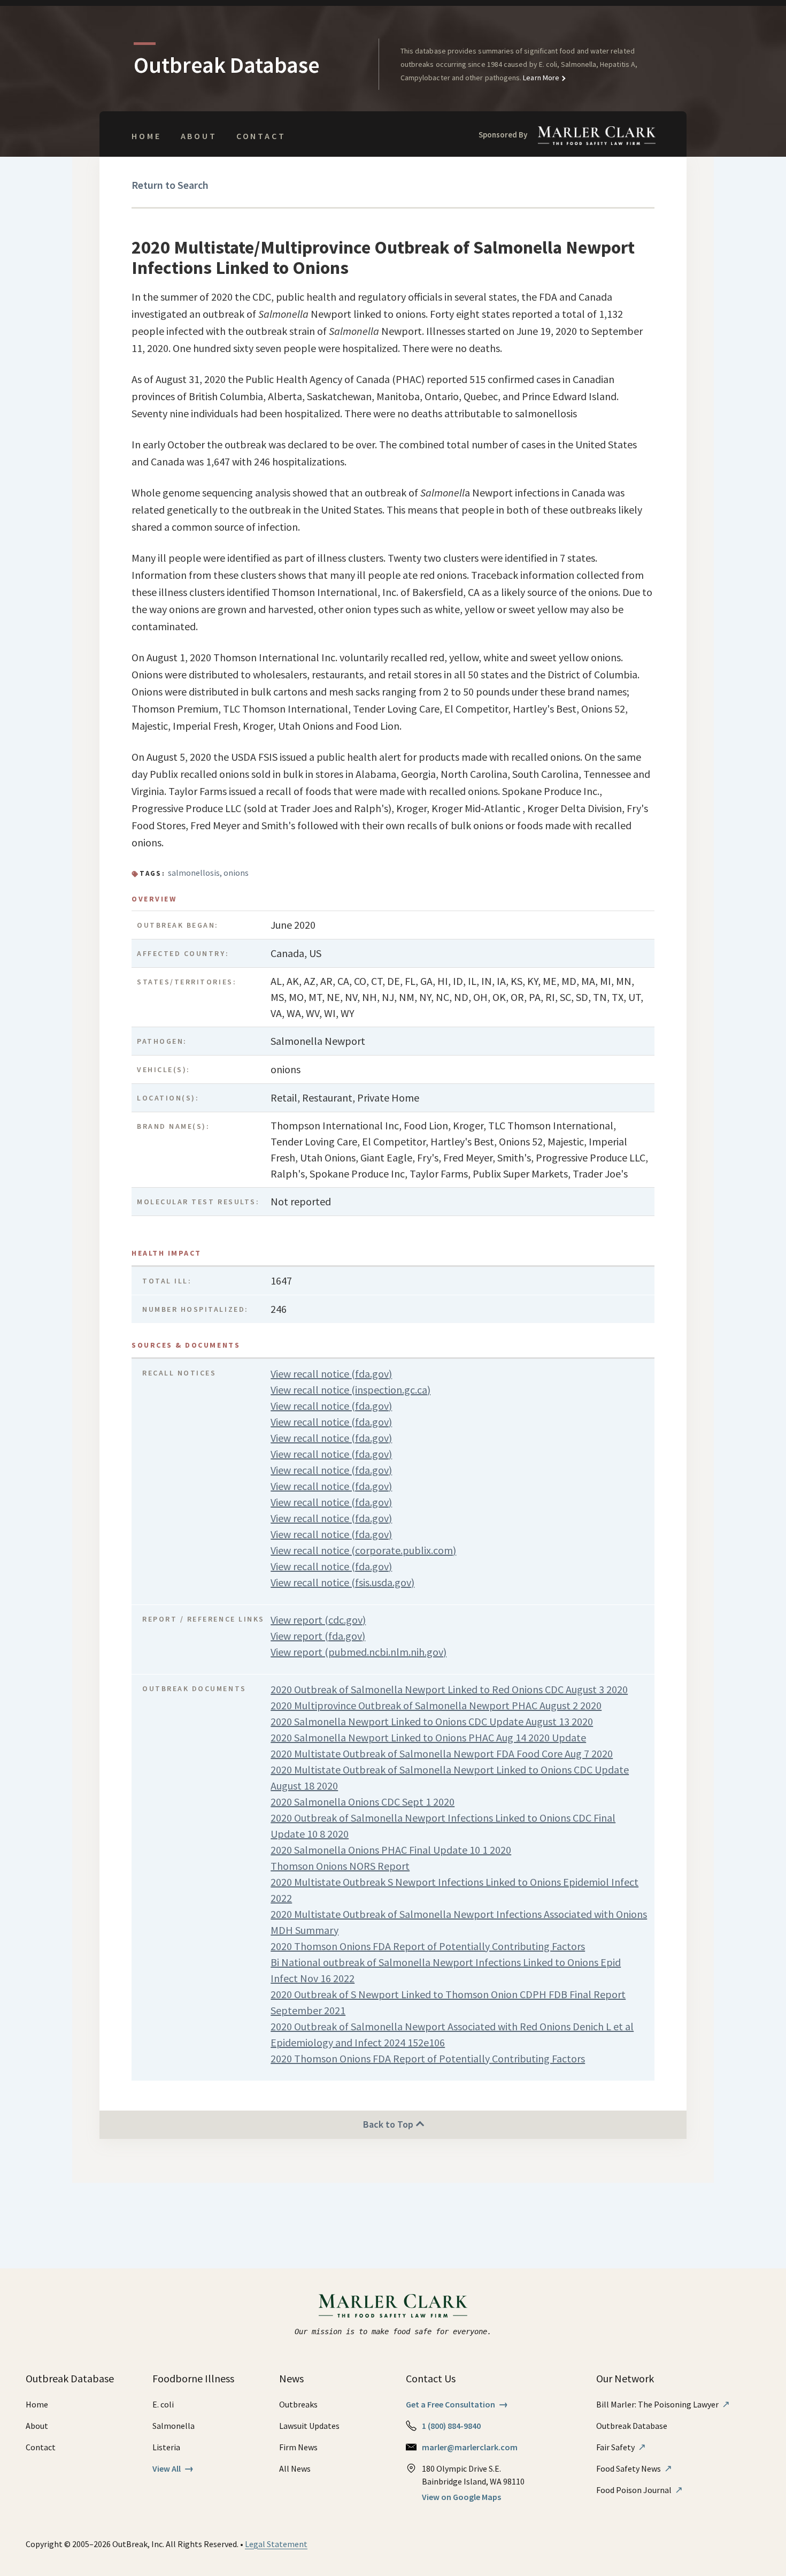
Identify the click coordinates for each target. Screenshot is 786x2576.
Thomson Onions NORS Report (340, 1866)
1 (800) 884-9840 (451, 2426)
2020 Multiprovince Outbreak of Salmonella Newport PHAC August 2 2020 (436, 1705)
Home (146, 136)
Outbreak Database (632, 2426)
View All (173, 2468)
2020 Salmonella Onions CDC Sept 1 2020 (363, 1802)
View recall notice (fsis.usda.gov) (342, 1582)
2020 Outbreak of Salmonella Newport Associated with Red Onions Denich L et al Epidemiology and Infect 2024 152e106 (452, 2034)
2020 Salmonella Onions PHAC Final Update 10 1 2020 (391, 1850)
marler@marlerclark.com (470, 2447)
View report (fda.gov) (318, 1636)
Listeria (166, 2447)
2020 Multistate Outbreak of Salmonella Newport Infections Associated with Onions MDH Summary (459, 1922)
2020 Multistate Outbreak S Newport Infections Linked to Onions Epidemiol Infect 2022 (454, 1890)
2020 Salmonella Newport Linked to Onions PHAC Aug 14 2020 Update (428, 1737)
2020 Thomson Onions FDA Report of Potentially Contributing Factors (428, 1946)
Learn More (540, 78)
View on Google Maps (461, 2497)
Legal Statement (276, 2544)
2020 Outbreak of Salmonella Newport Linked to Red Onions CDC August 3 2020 (449, 1689)
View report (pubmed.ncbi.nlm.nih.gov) (359, 1652)
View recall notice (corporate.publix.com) (363, 1550)
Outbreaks (298, 2404)
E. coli (163, 2404)
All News (295, 2468)
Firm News (298, 2447)
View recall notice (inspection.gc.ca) (350, 1390)
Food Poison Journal (639, 2490)
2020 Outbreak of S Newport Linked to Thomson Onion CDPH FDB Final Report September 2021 (448, 2002)
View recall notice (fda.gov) (331, 1374)
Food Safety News (634, 2468)
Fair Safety (621, 2447)
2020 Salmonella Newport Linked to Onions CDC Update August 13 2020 (432, 1721)
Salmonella (174, 2426)
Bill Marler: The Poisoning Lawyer (663, 2404)
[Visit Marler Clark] (393, 2306)
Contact (261, 136)
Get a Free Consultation (457, 2404)
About (199, 136)
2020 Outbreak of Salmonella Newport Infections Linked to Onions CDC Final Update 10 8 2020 (443, 1826)
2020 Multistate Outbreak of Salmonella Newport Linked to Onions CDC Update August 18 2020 (450, 1778)
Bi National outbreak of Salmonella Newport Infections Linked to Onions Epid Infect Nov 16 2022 (446, 1970)
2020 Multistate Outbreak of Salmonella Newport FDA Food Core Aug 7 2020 (442, 1753)
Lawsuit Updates (309, 2426)
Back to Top (389, 2124)
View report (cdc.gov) (318, 1620)
